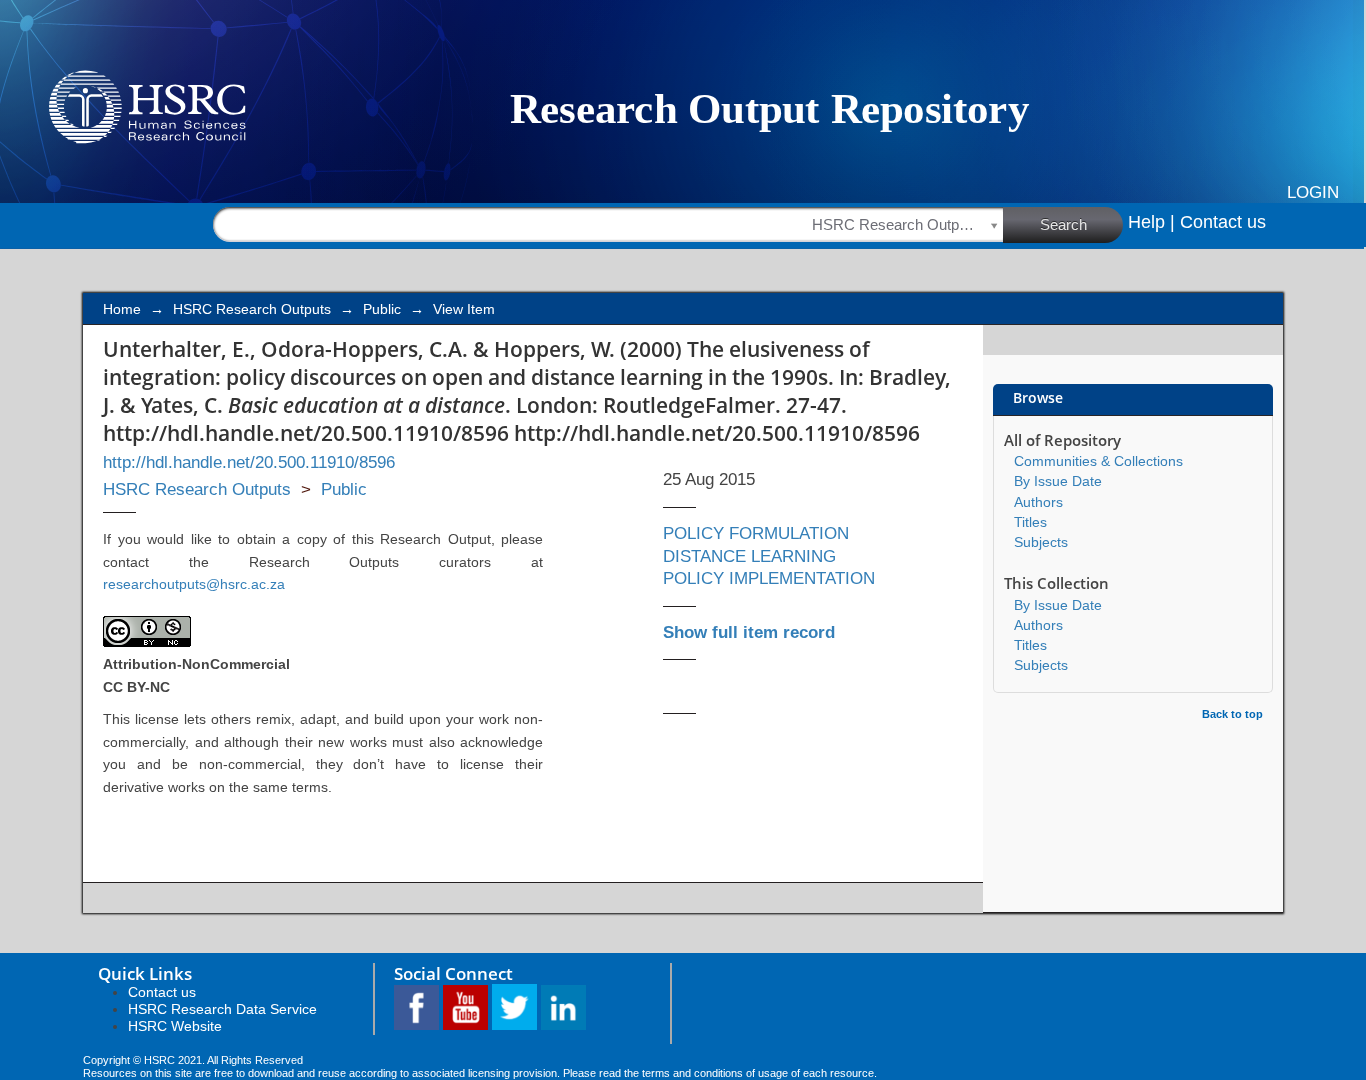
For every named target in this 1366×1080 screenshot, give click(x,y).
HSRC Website (175, 1026)
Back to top (1232, 714)
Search (1063, 224)
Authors (1038, 502)
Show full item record (749, 632)
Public (382, 309)
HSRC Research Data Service (222, 1009)
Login (1313, 192)
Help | (1151, 222)
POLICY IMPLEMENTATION (769, 578)
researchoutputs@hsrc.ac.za (194, 584)
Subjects (1041, 542)
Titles (1030, 522)
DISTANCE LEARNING (749, 556)
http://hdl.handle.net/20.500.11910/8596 (249, 462)
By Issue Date (1058, 481)
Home (122, 309)
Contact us (1223, 222)
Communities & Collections (1098, 461)
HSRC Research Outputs (252, 309)
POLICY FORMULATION (756, 533)
